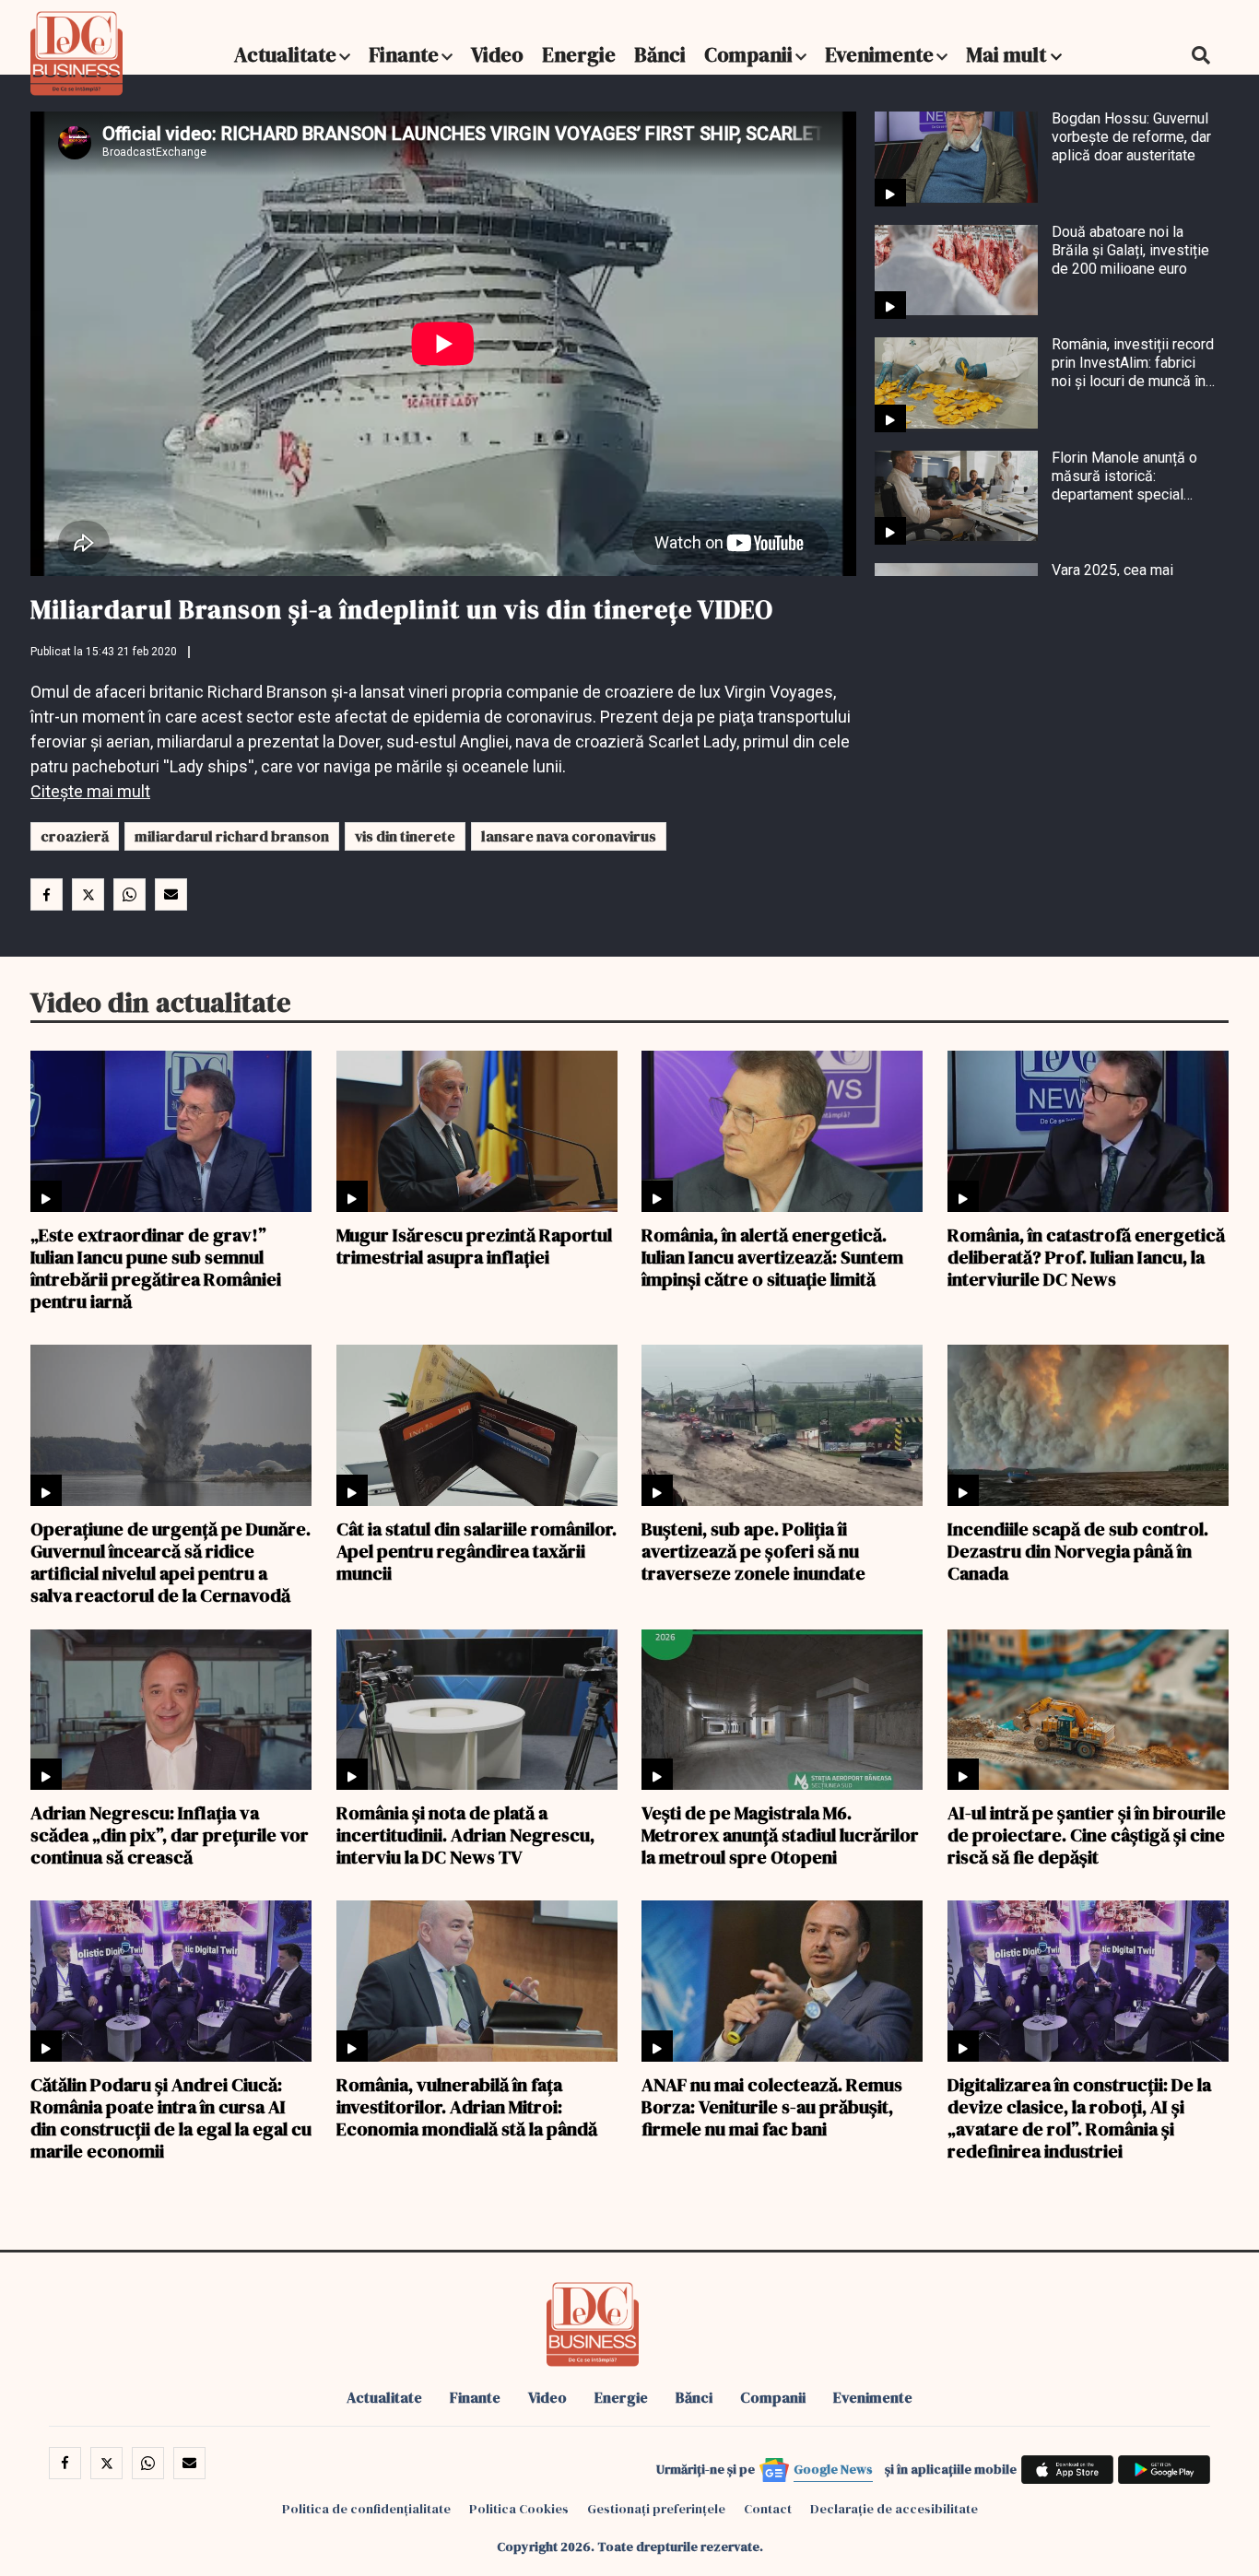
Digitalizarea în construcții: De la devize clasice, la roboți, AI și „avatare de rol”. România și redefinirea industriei (1079, 2117)
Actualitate (285, 54)
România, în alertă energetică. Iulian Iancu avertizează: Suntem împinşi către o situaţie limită (772, 1256)
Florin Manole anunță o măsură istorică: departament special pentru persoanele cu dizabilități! (1124, 476)
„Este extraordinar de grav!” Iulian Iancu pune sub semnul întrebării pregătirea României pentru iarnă (156, 1267)
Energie (579, 54)
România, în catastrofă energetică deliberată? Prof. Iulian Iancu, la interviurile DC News (1086, 1256)
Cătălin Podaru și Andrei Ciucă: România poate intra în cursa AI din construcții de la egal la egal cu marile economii (171, 2117)
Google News (833, 2469)
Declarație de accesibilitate (894, 2509)
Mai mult (1008, 54)
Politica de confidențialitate (366, 2509)
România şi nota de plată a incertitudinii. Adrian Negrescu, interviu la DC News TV (465, 1834)
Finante (404, 54)
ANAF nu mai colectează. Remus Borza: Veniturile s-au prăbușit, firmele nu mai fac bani (772, 2106)
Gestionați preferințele (656, 2509)
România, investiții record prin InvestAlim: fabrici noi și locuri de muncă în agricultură (1133, 363)
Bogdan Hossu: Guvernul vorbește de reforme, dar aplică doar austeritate (1131, 137)
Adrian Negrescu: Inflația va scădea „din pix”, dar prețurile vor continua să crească (170, 1834)
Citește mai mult (90, 791)
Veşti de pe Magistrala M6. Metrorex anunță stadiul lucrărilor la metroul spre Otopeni (780, 1834)
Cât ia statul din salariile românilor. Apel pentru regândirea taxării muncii (477, 1550)
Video (497, 54)
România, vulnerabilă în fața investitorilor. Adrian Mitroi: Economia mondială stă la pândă (467, 2106)
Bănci (660, 54)
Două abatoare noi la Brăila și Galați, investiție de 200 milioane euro (1130, 250)
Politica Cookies (519, 2509)
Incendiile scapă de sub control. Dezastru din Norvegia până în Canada (1078, 1550)
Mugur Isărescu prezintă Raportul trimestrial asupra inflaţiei (474, 1245)
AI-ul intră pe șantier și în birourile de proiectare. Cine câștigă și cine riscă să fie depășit (1087, 1834)
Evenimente (879, 54)
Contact (768, 2509)
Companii (748, 54)
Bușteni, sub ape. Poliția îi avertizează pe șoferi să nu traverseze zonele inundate (753, 1550)
